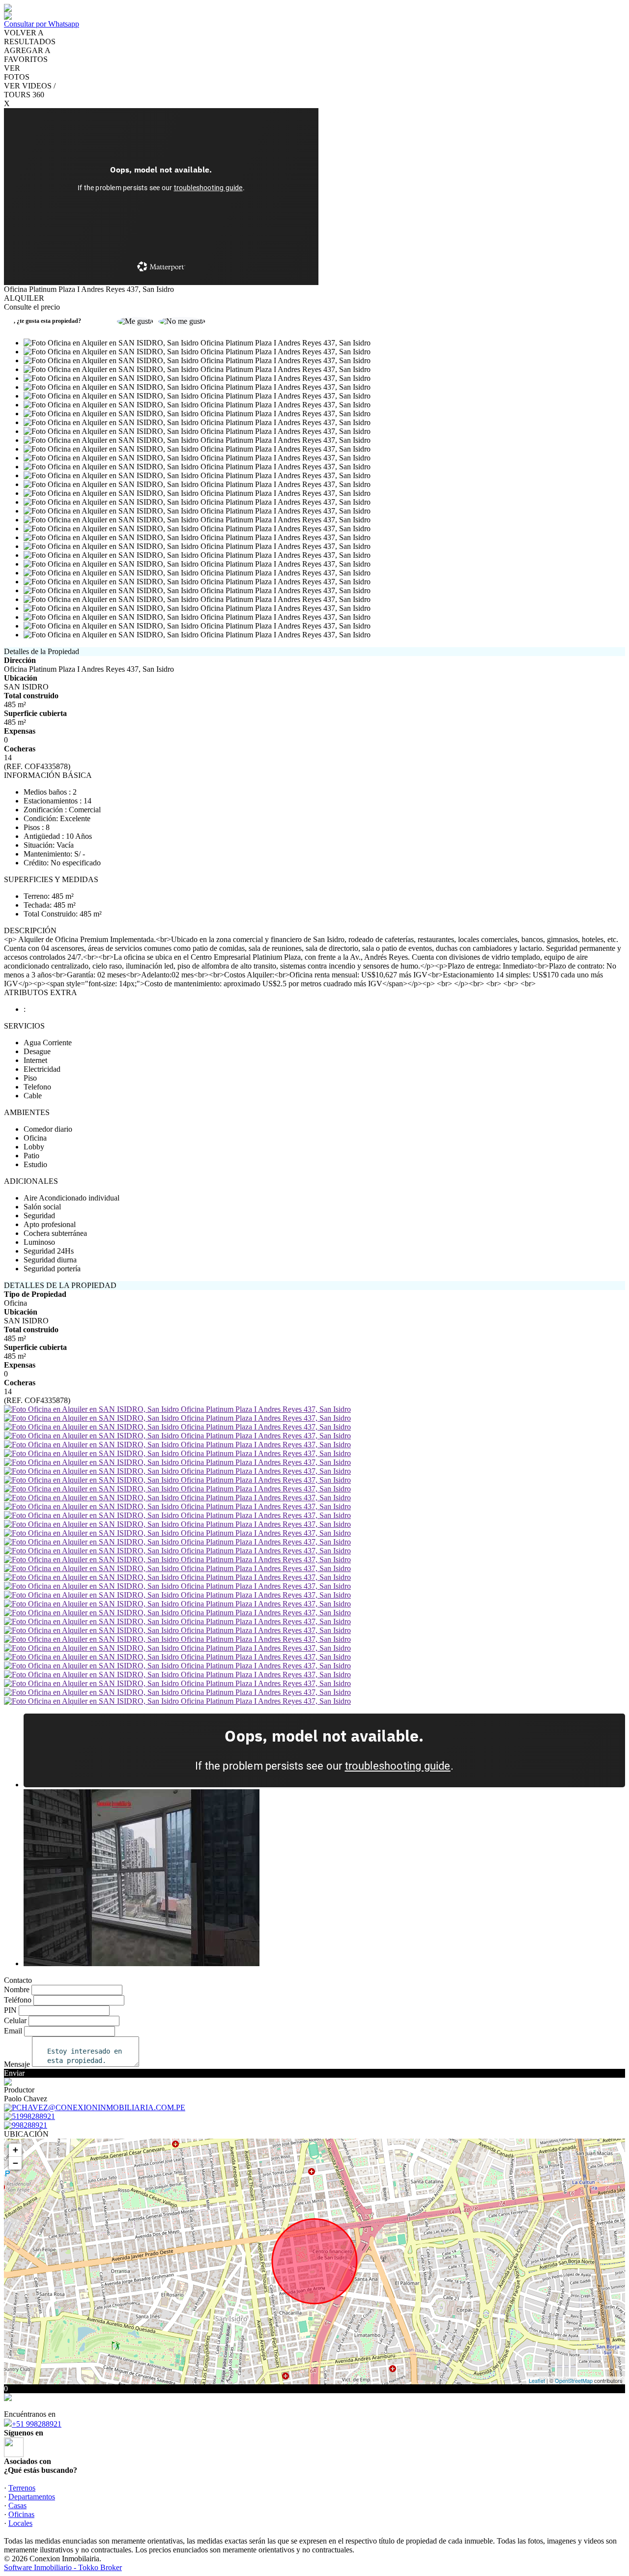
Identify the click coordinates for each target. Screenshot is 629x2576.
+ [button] (15, 2150)
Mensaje (17, 2064)
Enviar (14, 2073)
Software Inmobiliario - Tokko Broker (63, 2567)
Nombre (17, 1989)
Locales (20, 2523)
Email (13, 2031)
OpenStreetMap (574, 2380)
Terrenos (22, 2488)
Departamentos (32, 2497)
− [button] (15, 2163)
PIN (10, 2010)
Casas (17, 2505)
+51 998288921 (37, 2424)
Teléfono (18, 2000)
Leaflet (537, 2380)
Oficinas (21, 2514)
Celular (15, 2020)
